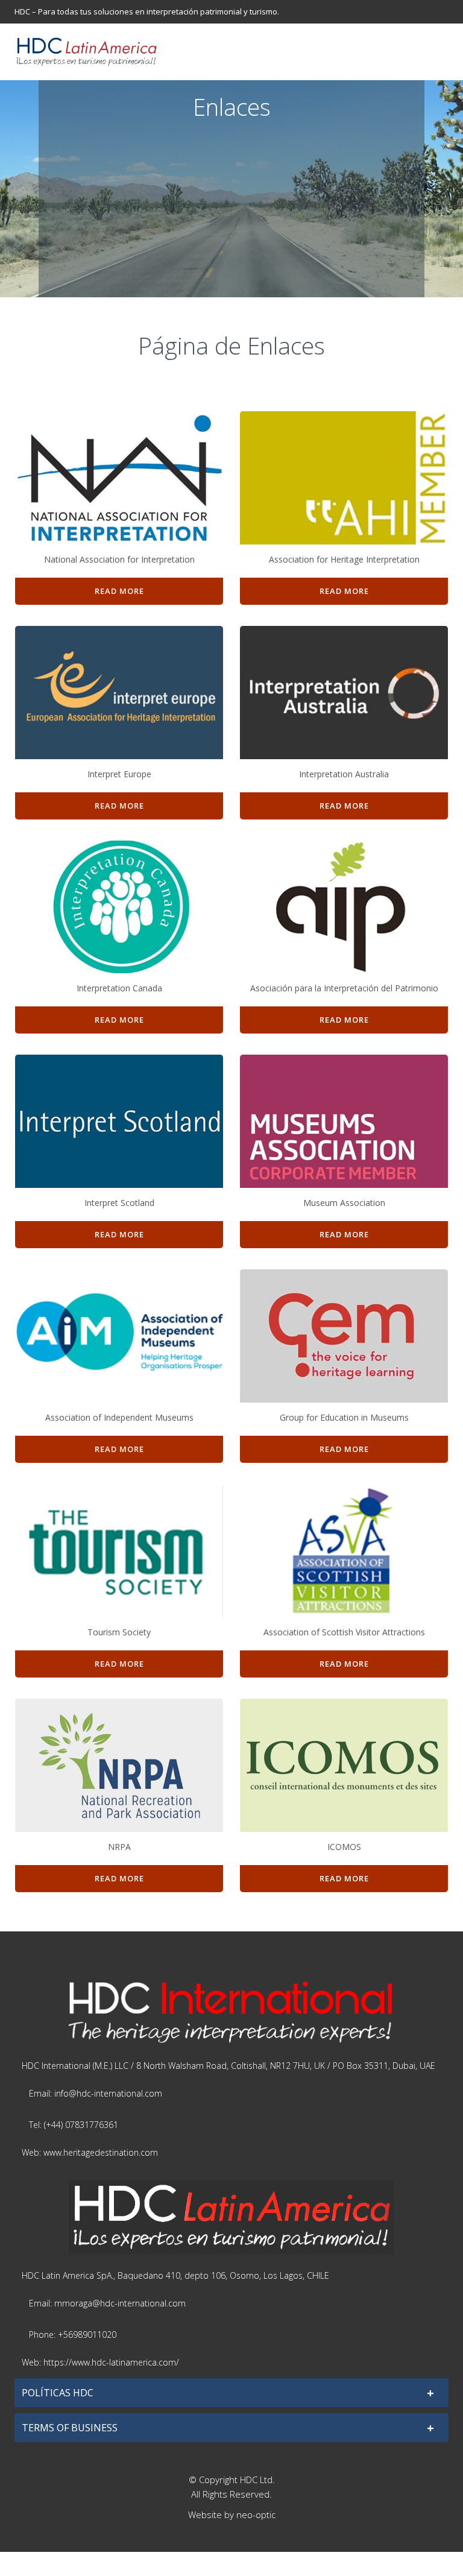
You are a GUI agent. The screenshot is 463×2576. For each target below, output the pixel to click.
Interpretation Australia (344, 774)
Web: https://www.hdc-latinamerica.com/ (100, 2362)
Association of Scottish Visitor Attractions (344, 1632)
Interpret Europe (119, 774)
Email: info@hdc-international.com (96, 2093)
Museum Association (344, 1203)
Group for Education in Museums (344, 1417)
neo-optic (256, 2514)
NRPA (119, 1847)
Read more (119, 591)
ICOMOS (344, 1847)
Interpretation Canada (119, 988)
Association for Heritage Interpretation (344, 559)
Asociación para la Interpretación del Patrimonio (344, 988)
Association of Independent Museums (119, 1417)
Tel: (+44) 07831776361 (74, 2125)
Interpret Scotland (119, 1203)
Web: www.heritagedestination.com (90, 2152)
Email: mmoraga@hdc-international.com (107, 2303)
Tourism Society (119, 1632)
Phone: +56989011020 (73, 2334)
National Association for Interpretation (119, 559)
